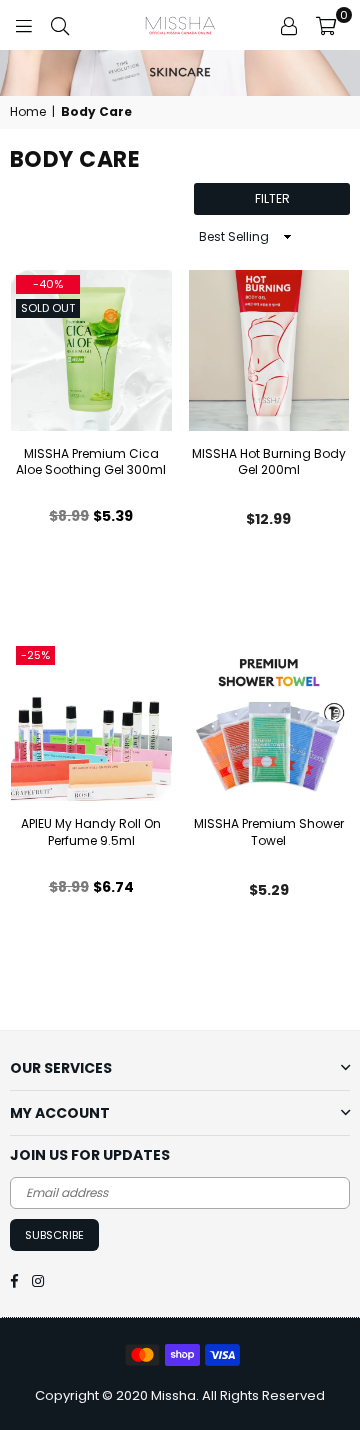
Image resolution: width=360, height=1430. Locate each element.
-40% (48, 284)
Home (28, 112)
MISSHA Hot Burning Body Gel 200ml (269, 462)
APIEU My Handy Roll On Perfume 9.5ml (91, 832)
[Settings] (289, 25)
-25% (35, 655)
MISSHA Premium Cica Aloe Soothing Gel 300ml (91, 462)
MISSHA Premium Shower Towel (269, 832)
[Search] (60, 25)
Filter (272, 198)
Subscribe (54, 1235)
